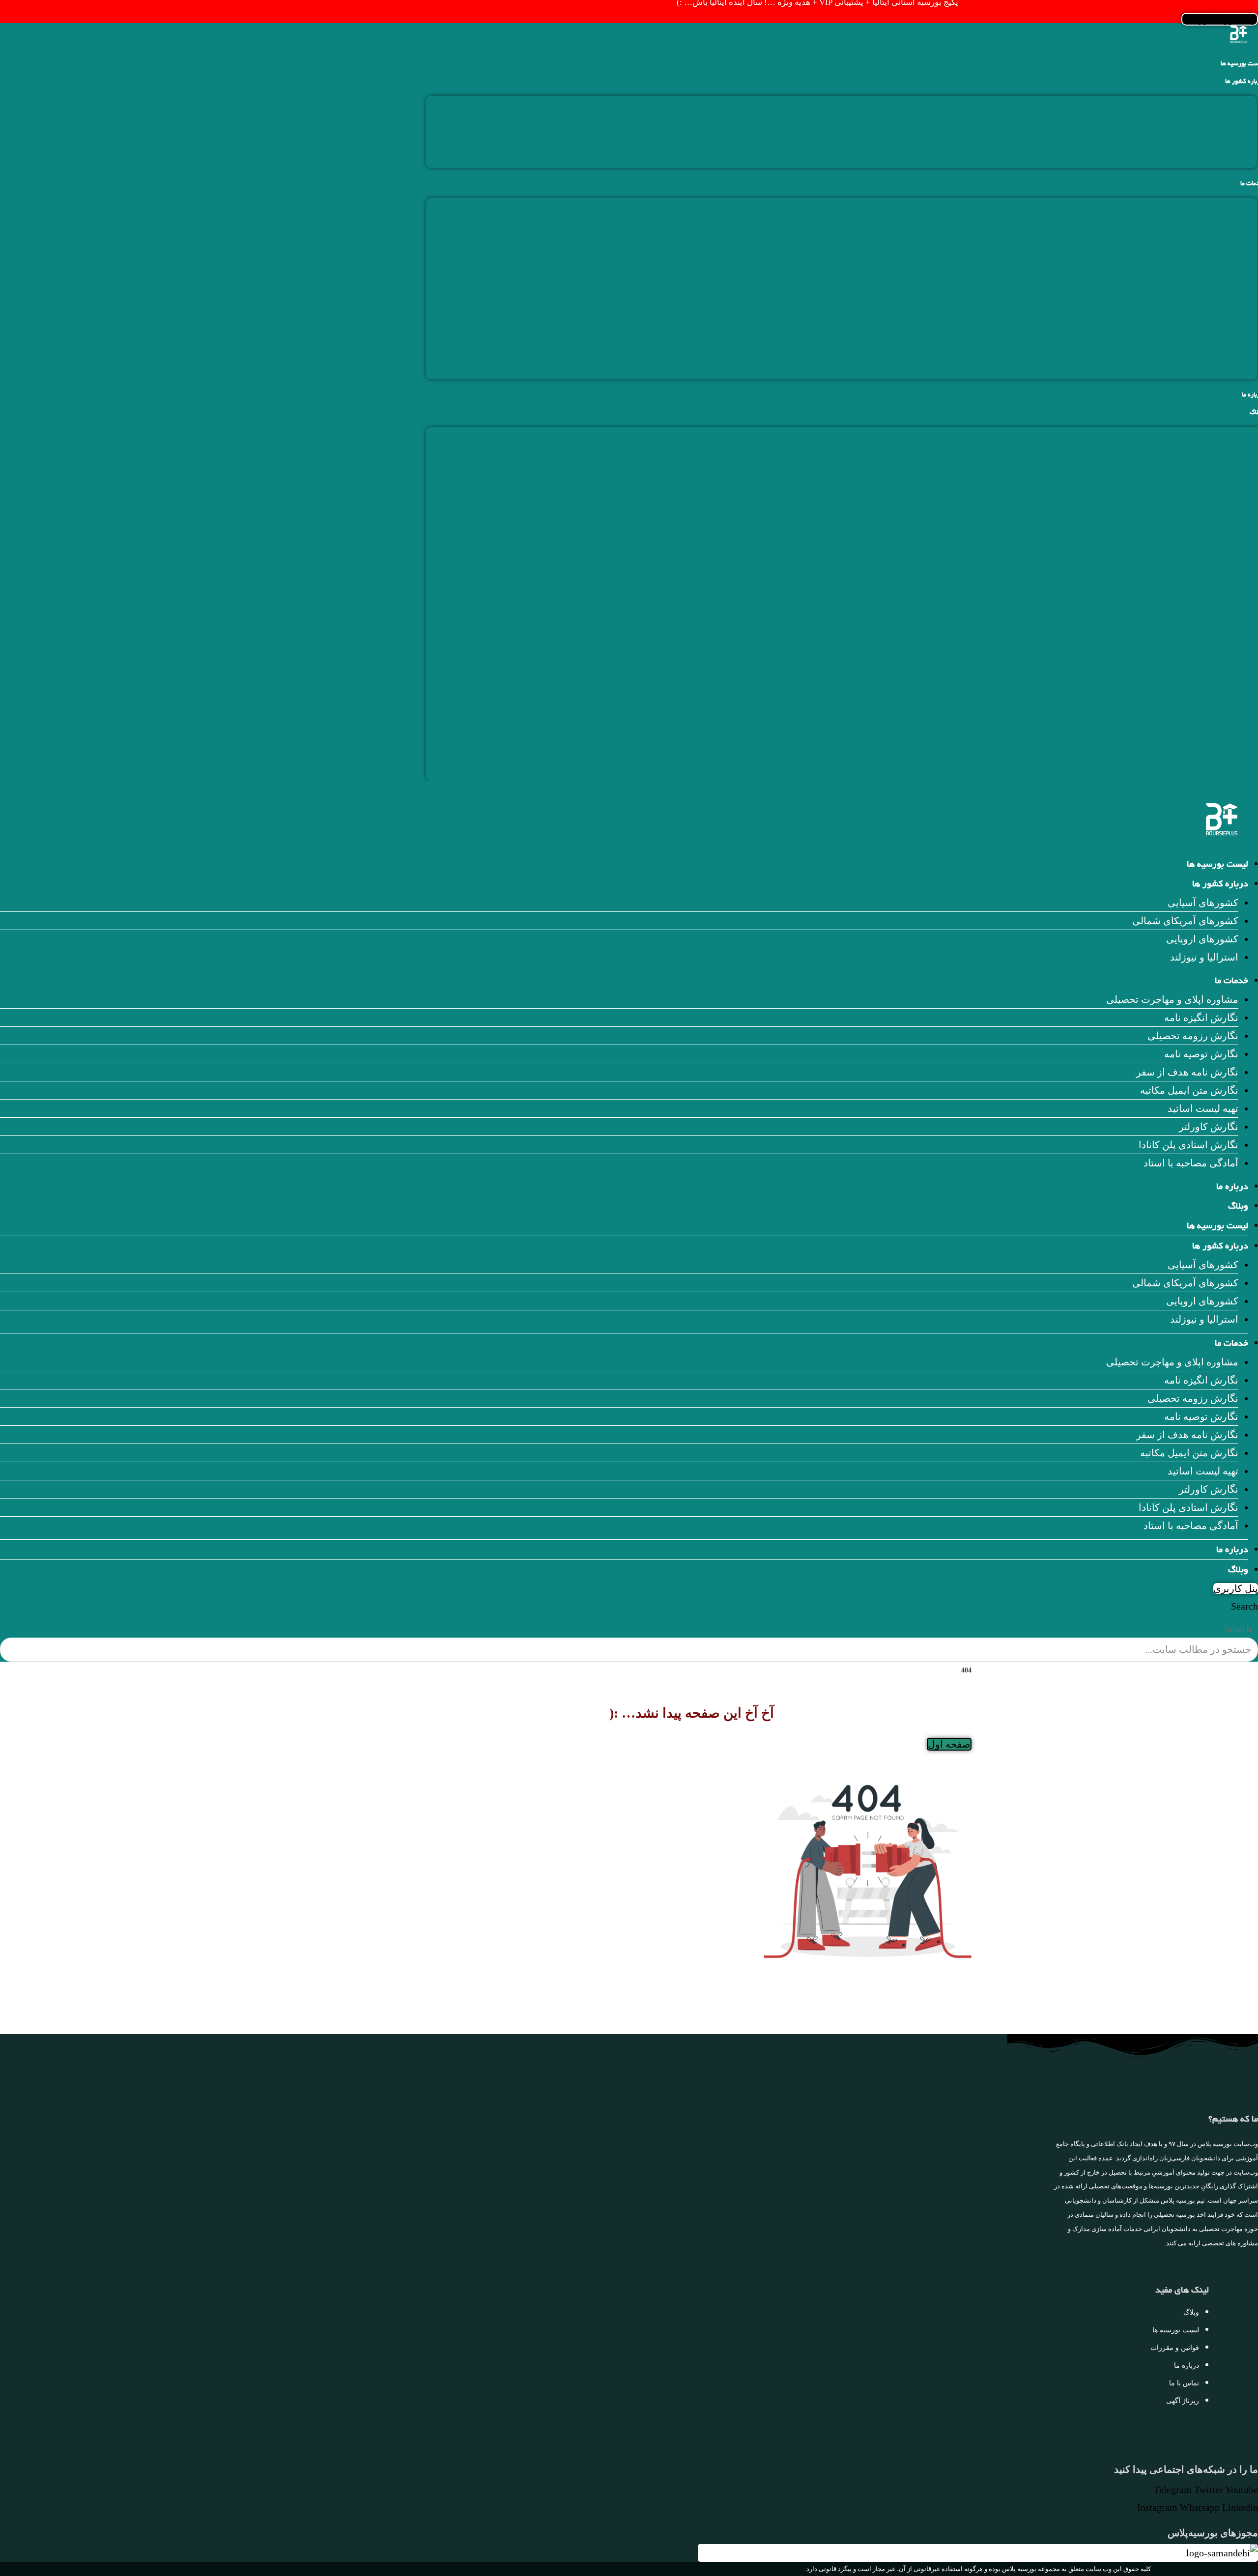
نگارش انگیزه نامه (1220, 225)
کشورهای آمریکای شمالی (1204, 123)
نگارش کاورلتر (1227, 334)
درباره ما (1232, 1188)
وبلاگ (1238, 1207)
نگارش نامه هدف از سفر (1206, 280)
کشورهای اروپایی (1221, 141)
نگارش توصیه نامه (1220, 261)
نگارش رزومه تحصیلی (1212, 243)
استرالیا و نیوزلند (1223, 159)
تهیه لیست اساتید (1222, 316)
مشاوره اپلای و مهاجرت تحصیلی (1191, 207)
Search (1244, 1606)
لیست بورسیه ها (1217, 865)
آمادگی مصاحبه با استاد (1210, 370)
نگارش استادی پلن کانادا (1207, 352)
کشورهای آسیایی (1222, 105)
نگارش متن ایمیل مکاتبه (1208, 298)
